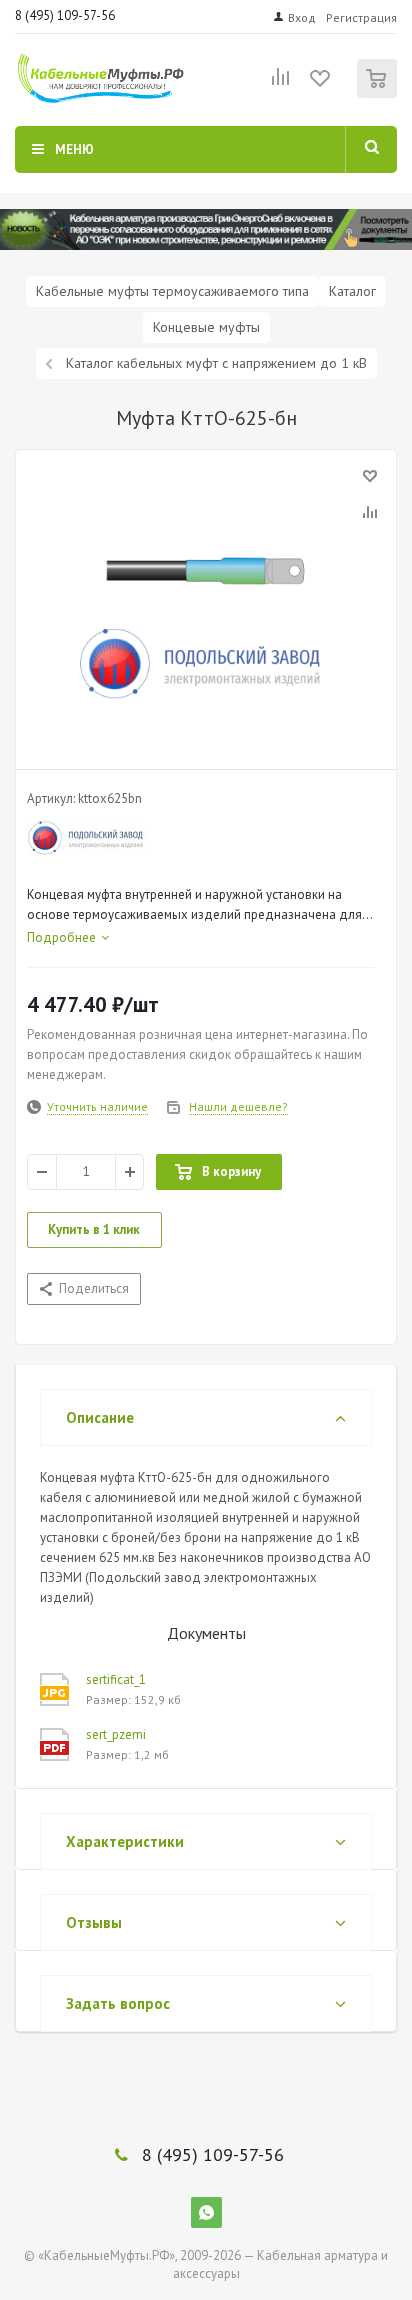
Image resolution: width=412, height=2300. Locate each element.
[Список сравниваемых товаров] (281, 85)
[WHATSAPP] (206, 2212)
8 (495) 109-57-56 (65, 15)
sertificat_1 (116, 1679)
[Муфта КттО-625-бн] (206, 605)
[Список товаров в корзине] (379, 93)
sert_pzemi (116, 1734)
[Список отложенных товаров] (321, 85)
